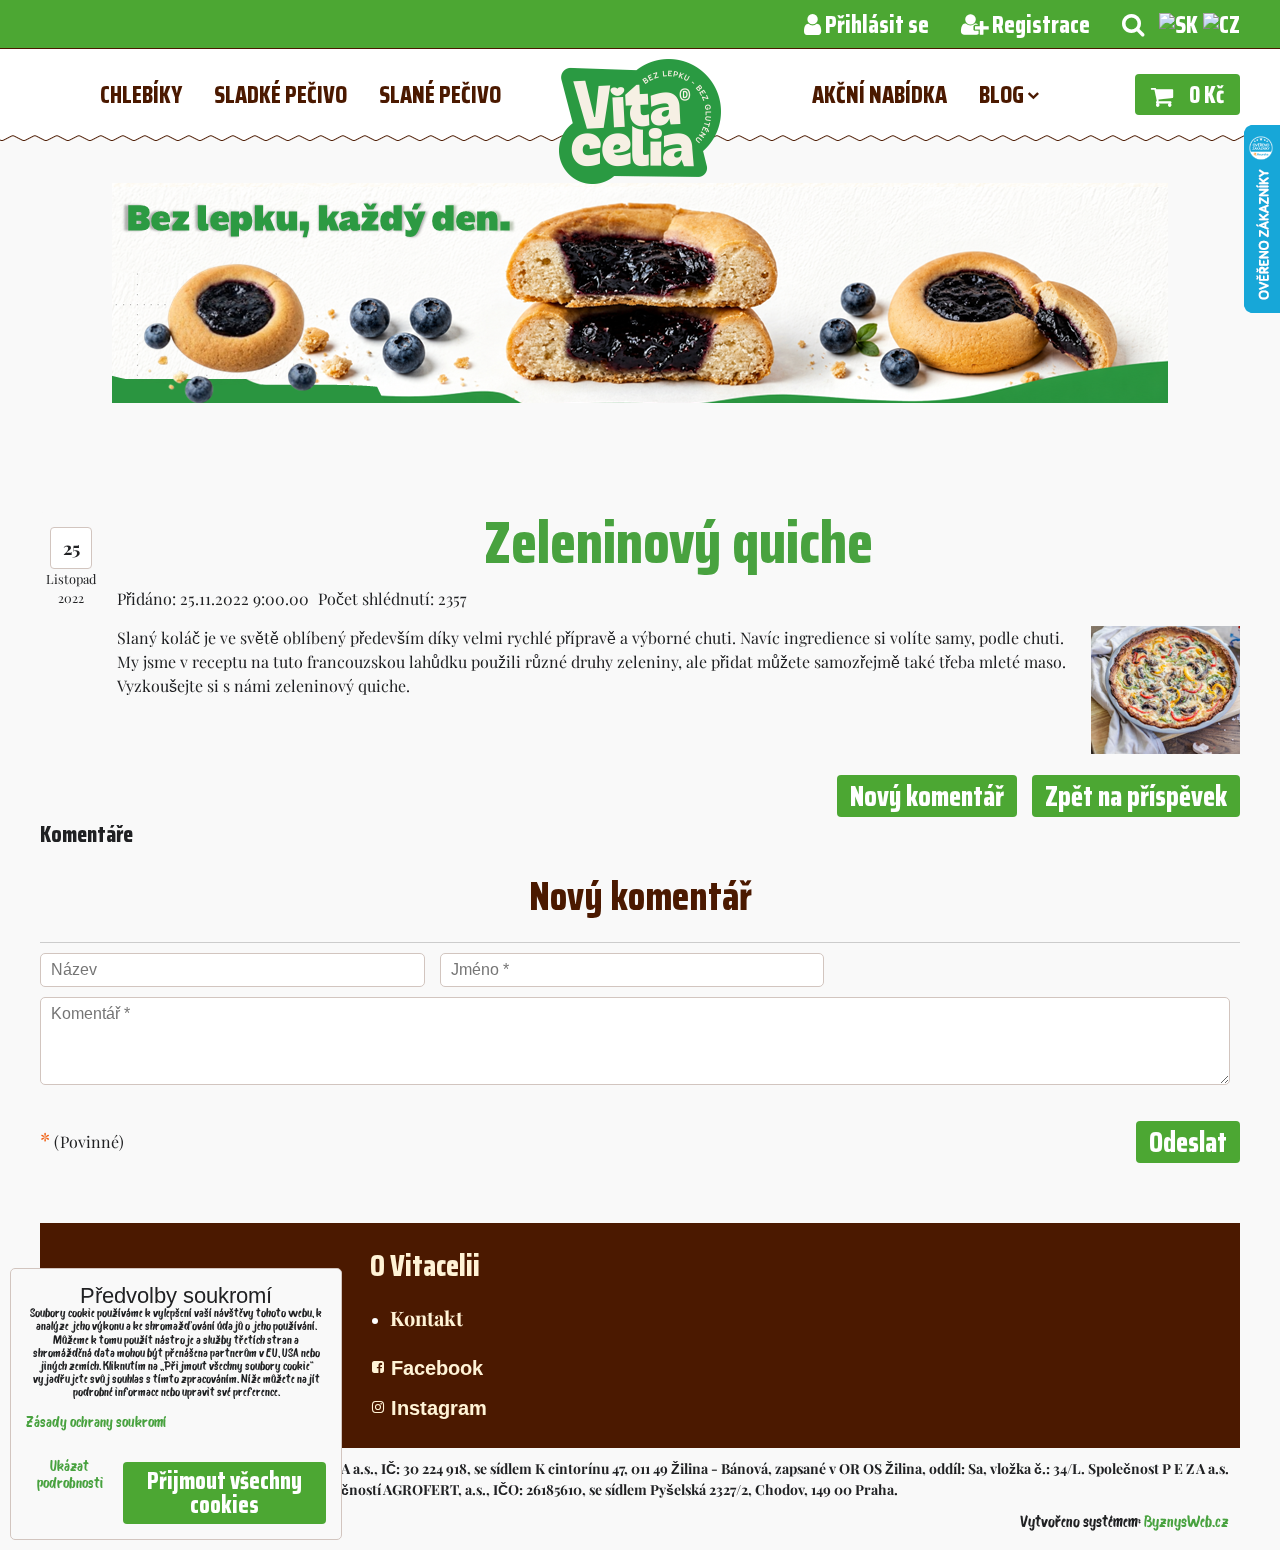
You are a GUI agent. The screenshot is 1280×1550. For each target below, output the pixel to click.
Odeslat (1188, 1142)
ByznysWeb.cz (1186, 1523)
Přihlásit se (875, 25)
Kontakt (426, 1317)
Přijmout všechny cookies (224, 1493)
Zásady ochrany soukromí (96, 1423)
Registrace (1039, 25)
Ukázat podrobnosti (70, 1476)
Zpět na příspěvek (1136, 796)
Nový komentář (927, 796)
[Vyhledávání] (1133, 25)
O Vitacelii (425, 1265)
